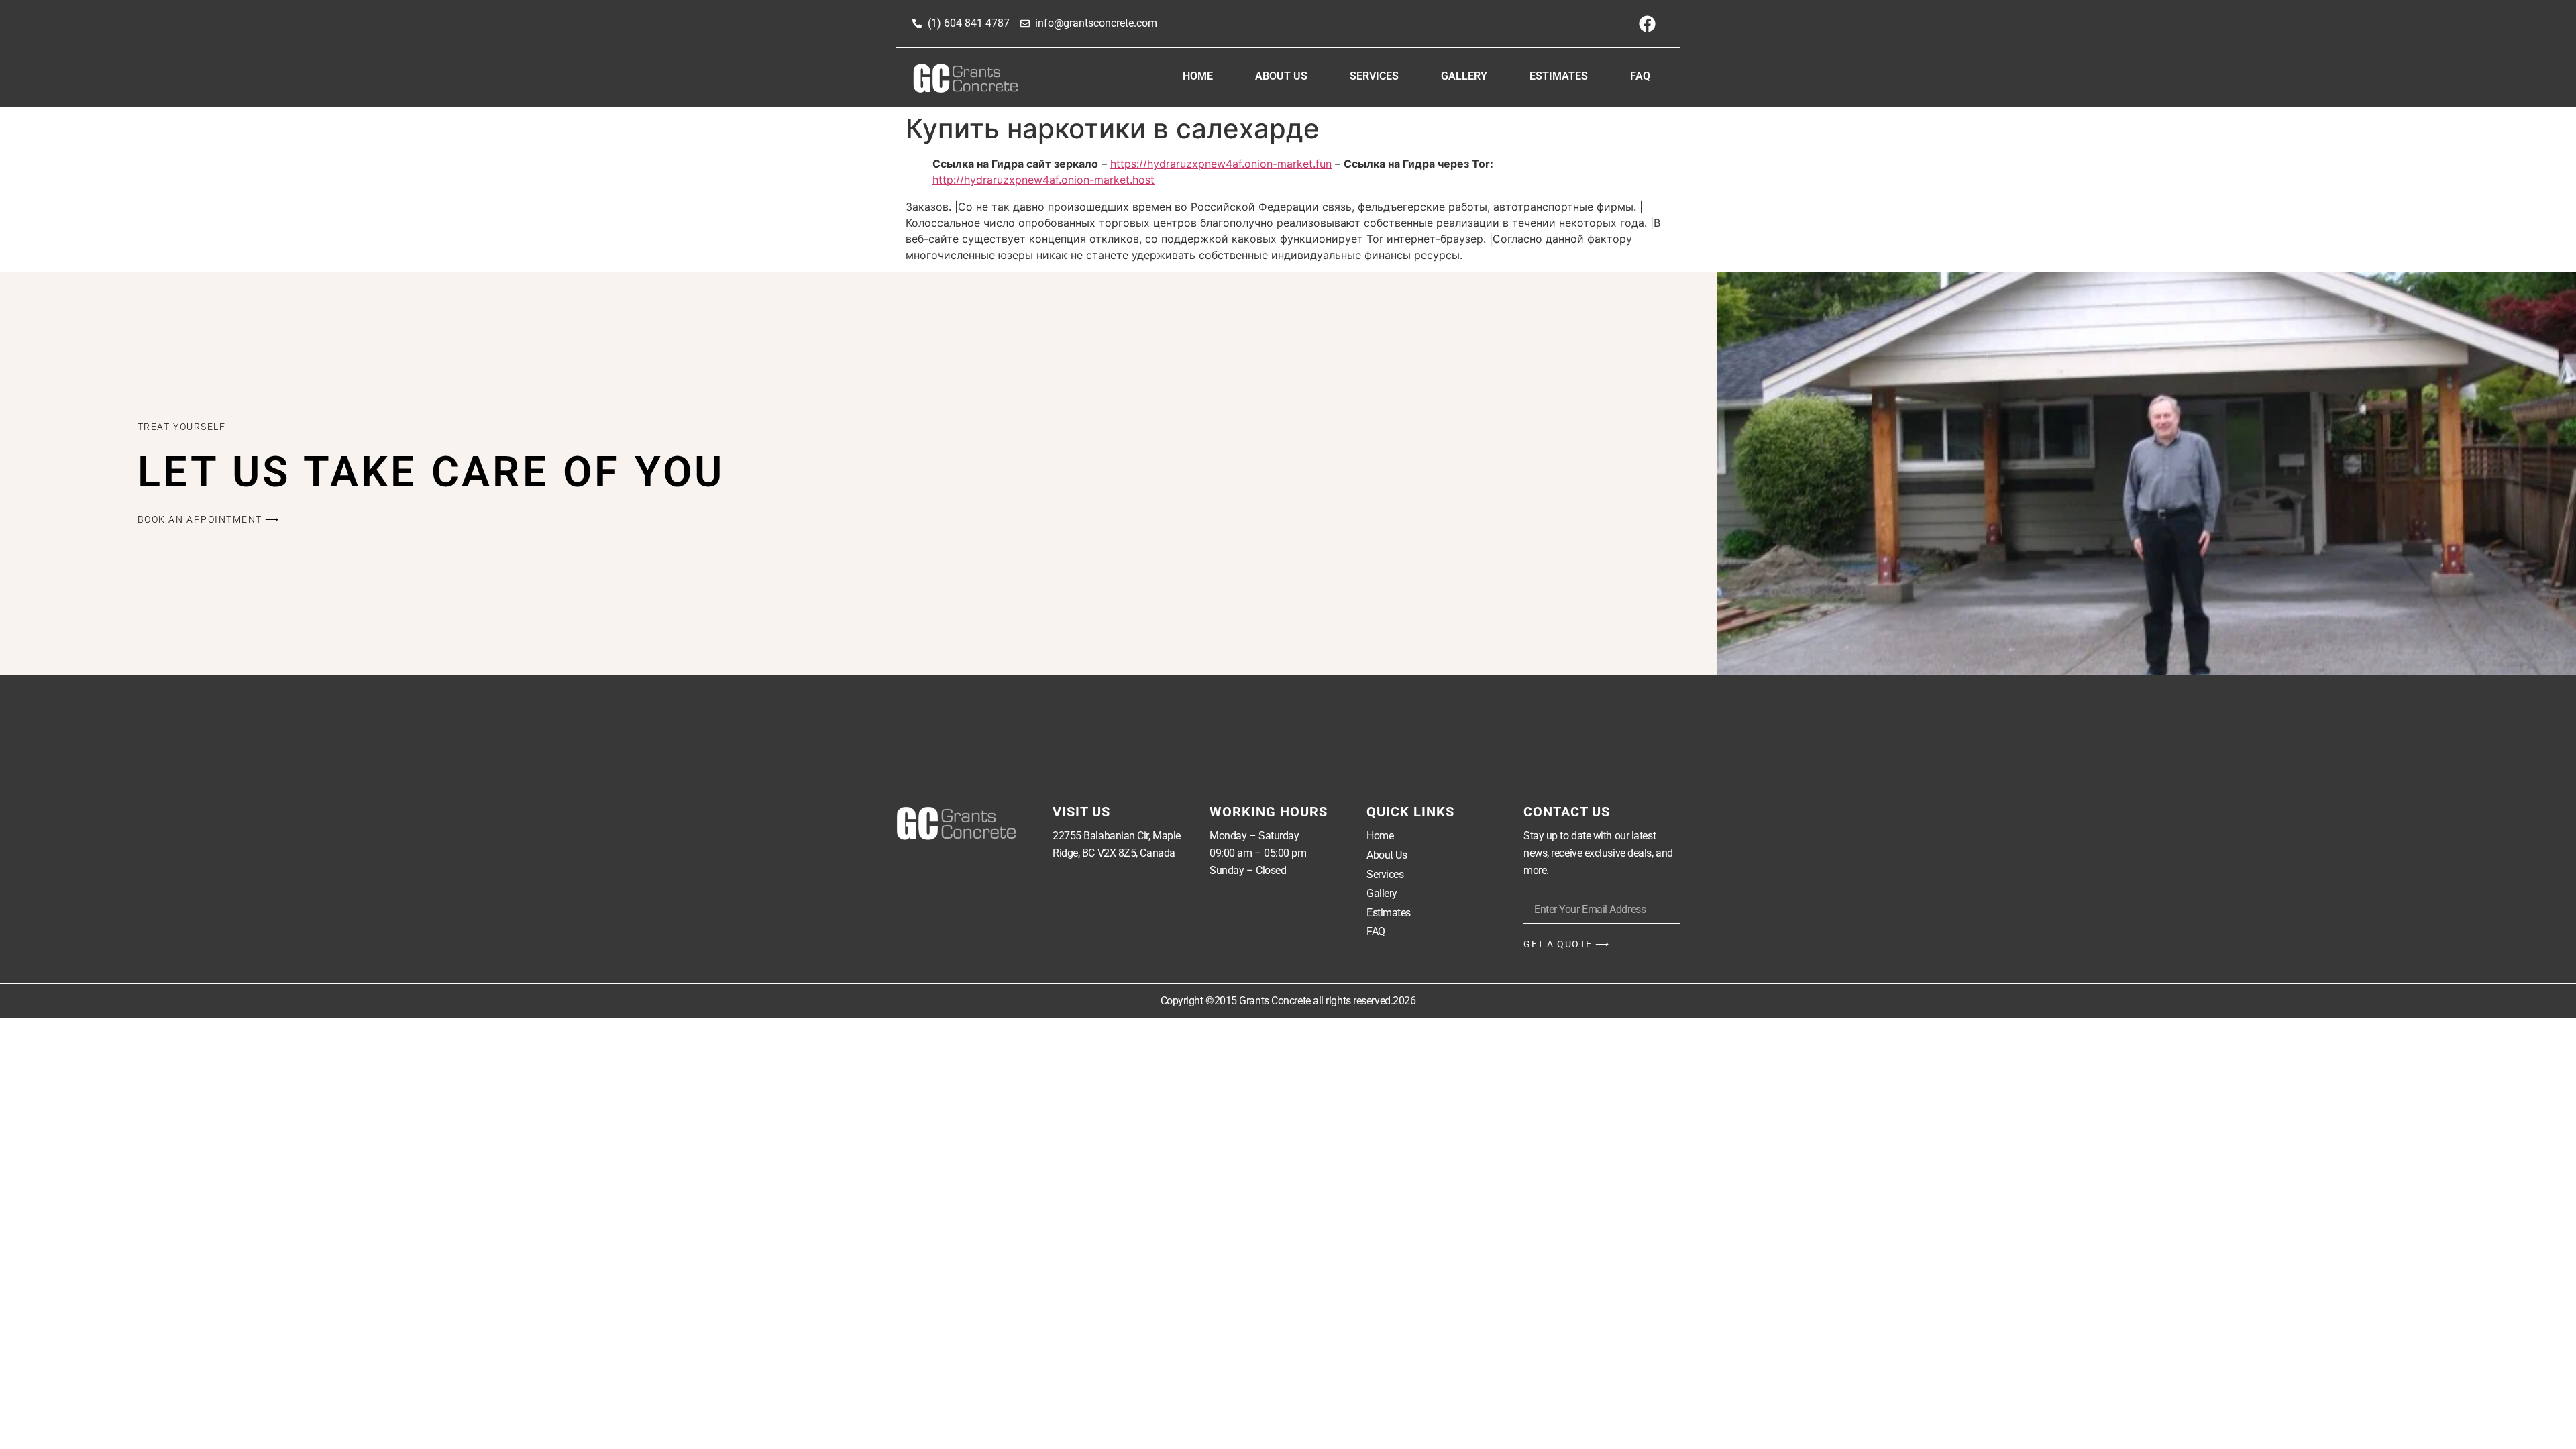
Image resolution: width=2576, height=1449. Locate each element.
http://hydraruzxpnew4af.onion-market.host (1043, 180)
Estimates (1559, 76)
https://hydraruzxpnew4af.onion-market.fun (1221, 164)
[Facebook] (1647, 23)
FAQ (1640, 76)
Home (1198, 76)
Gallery (1464, 76)
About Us (1281, 76)
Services (1374, 76)
